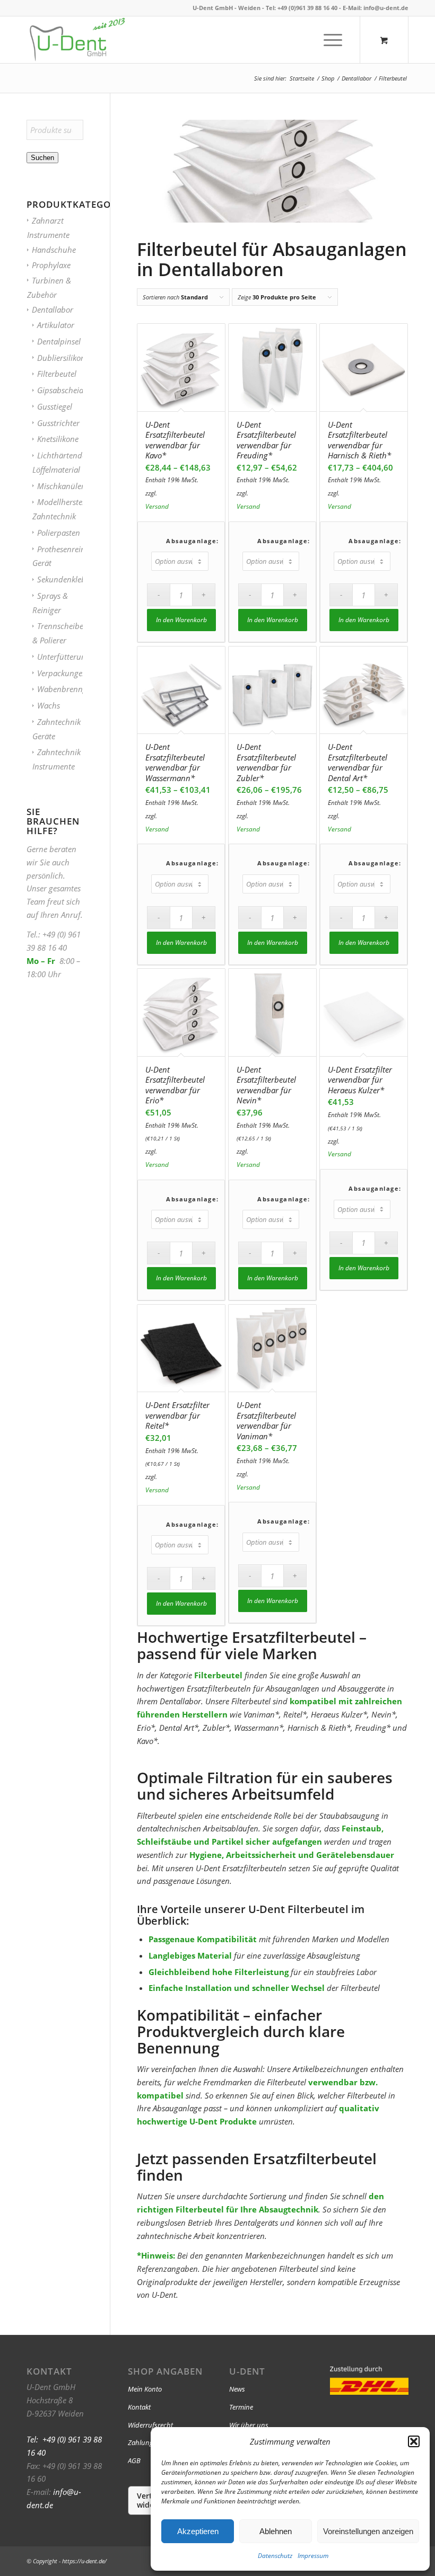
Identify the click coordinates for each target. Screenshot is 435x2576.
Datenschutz (275, 2556)
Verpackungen (62, 673)
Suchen (42, 158)
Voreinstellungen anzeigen (368, 2531)
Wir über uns (249, 2425)
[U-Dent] (77, 40)
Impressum (313, 2556)
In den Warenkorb (181, 620)
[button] (414, 2441)
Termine (241, 2407)
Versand (157, 506)
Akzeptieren (198, 2531)
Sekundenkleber (65, 579)
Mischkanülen (62, 486)
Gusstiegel (55, 406)
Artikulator (56, 325)
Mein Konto (145, 2389)
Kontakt (139, 2407)
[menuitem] (334, 40)
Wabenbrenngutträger (76, 689)
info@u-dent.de (386, 8)
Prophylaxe (51, 265)
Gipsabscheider (64, 390)
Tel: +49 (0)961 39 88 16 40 (302, 8)
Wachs (49, 705)
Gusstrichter (58, 423)
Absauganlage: (193, 541)
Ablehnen (276, 2531)
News (237, 2389)
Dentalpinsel (59, 341)
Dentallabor (53, 309)
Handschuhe (54, 250)
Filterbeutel (57, 374)
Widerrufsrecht (150, 2425)
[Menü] (330, 40)
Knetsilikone (58, 439)
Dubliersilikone (63, 358)
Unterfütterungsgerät (74, 657)
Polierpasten (59, 533)
